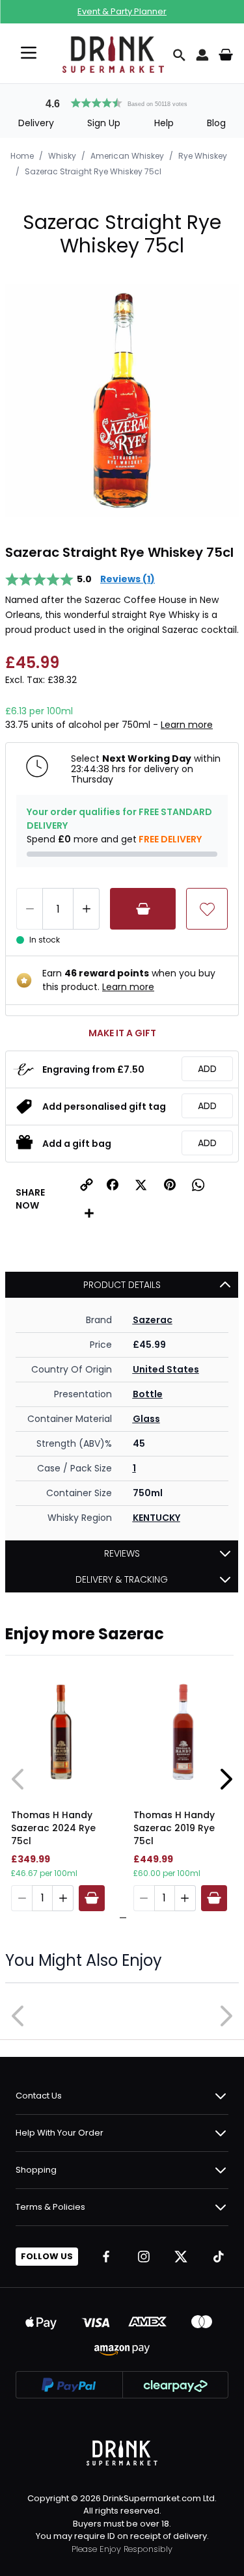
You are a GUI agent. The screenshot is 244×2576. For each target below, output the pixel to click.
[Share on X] (141, 1185)
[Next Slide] (226, 1779)
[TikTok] (219, 2257)
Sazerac (153, 1320)
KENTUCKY (156, 1518)
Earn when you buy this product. (129, 980)
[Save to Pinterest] (170, 1185)
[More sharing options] (89, 1213)
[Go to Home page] (113, 55)
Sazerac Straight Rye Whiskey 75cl (93, 171)
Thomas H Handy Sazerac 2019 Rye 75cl (174, 1828)
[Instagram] (144, 2257)
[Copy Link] (87, 1185)
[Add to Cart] (143, 909)
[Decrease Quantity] (29, 909)
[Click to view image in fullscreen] (122, 400)
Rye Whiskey (203, 156)
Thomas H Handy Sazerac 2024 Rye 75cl (53, 1828)
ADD (207, 1069)
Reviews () (128, 579)
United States (166, 1369)
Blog (216, 123)
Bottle (148, 1394)
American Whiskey (127, 156)
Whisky (62, 156)
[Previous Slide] (18, 1779)
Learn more (187, 725)
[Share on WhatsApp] (198, 1185)
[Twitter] (181, 2257)
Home (22, 156)
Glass (146, 1419)
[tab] (119, 1918)
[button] (122, 101)
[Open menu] (29, 53)
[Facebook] (106, 2257)
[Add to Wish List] (207, 909)
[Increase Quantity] (87, 909)
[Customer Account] (202, 55)
